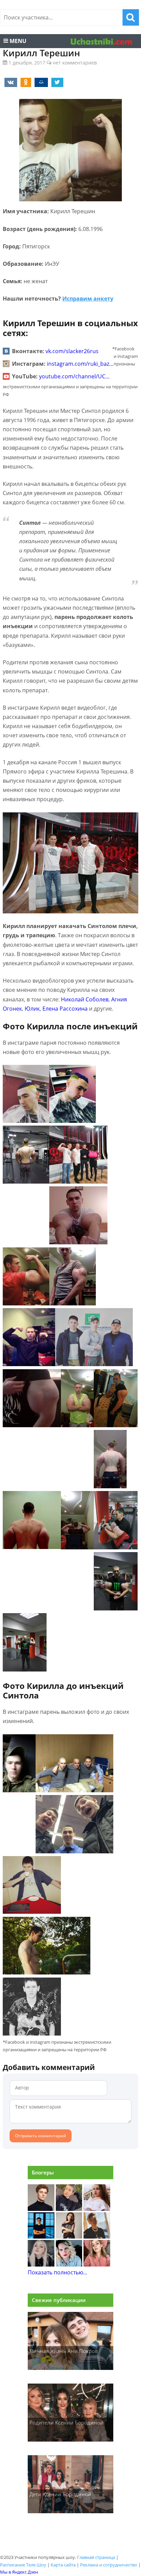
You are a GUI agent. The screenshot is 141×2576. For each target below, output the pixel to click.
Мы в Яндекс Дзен (19, 2572)
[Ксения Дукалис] (97, 2264)
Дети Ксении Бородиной (60, 2494)
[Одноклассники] (25, 82)
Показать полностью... (57, 2272)
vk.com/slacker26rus (72, 351)
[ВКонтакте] (10, 82)
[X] (56, 82)
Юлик (32, 1009)
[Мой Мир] (40, 82)
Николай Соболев (85, 999)
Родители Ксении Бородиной (67, 2422)
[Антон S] (69, 2264)
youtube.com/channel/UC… (74, 376)
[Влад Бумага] (41, 2209)
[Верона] (97, 2209)
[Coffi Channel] (41, 2237)
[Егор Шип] (97, 2237)
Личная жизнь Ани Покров (64, 2351)
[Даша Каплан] (41, 2264)
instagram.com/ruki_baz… (80, 364)
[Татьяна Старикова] (69, 2237)
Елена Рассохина (65, 1009)
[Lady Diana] (69, 2209)
